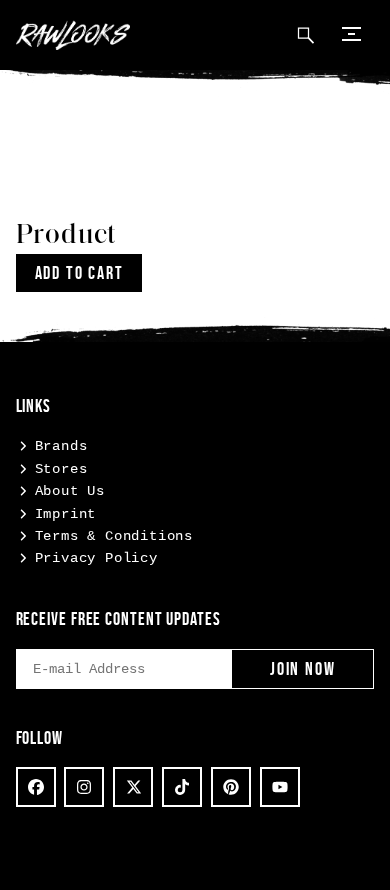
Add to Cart (79, 273)
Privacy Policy (96, 558)
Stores (61, 469)
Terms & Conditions (114, 536)
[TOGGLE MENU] (351, 32)
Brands (61, 446)
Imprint (66, 514)
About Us (70, 491)
